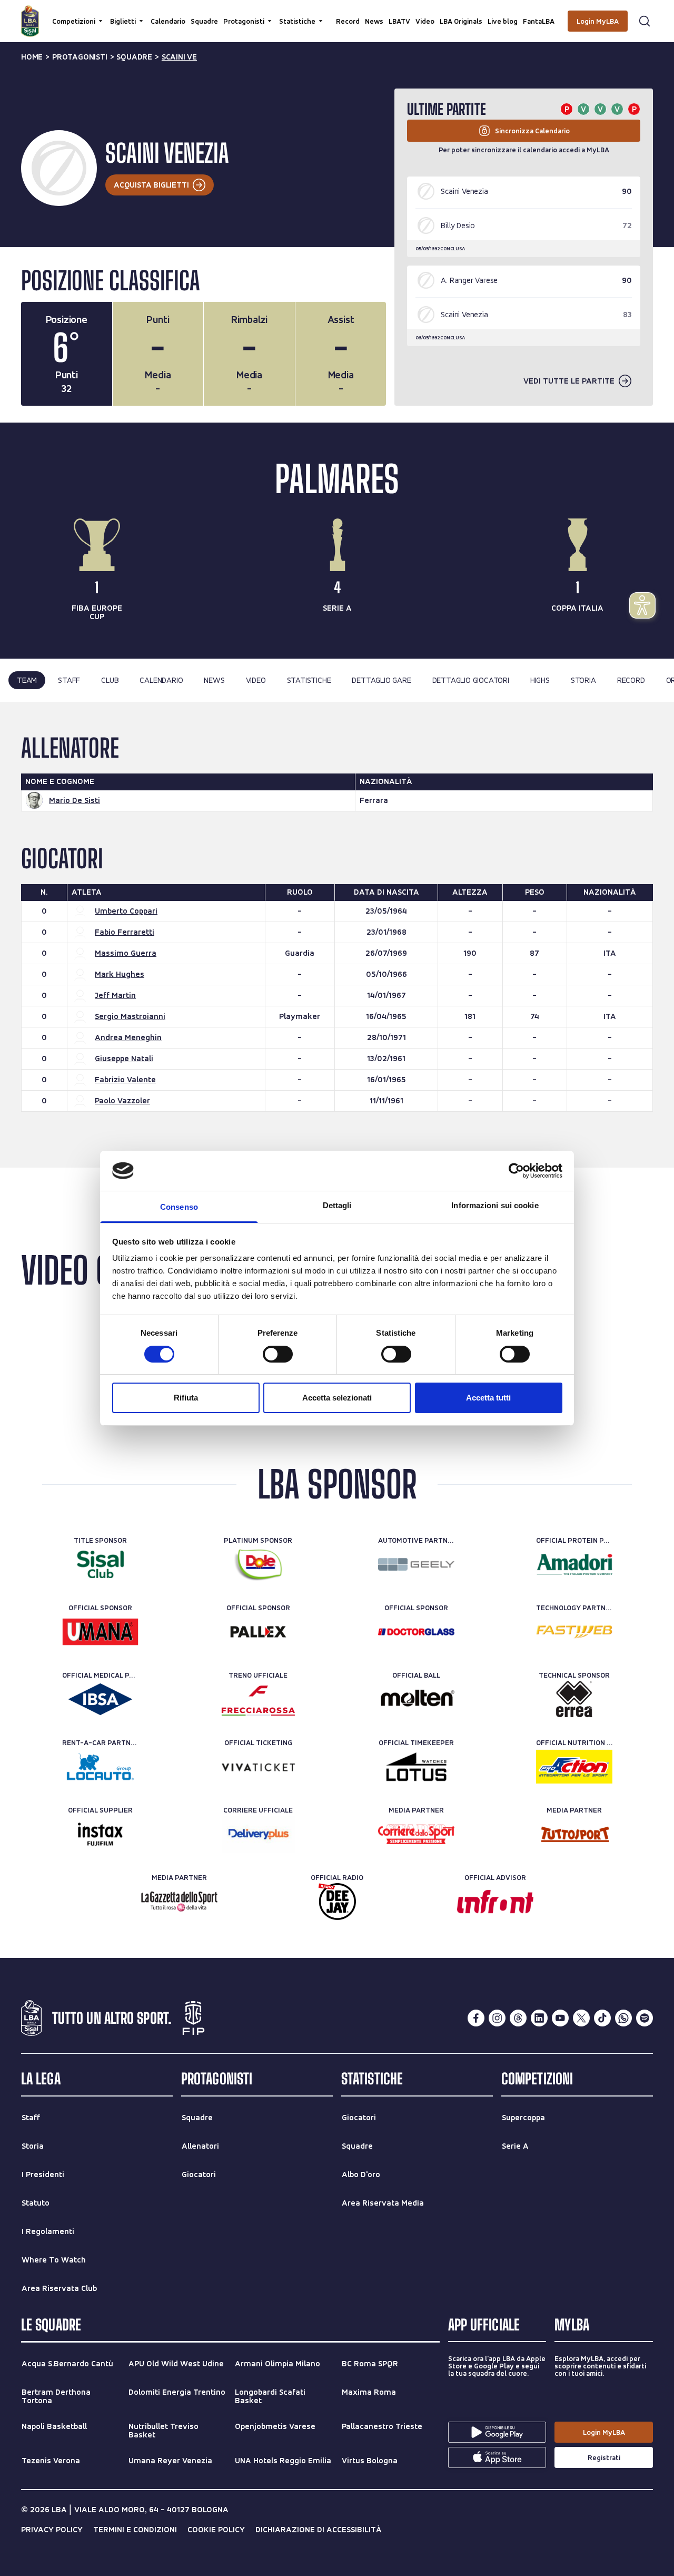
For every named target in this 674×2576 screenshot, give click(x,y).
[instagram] (497, 2018)
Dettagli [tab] (337, 1205)
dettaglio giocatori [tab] (471, 680)
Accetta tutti (488, 1398)
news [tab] (214, 680)
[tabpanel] (337, 935)
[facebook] (476, 2018)
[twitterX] (581, 2018)
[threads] (518, 2018)
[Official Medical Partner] (100, 1699)
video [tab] (256, 680)
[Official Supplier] (100, 1834)
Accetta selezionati (337, 1398)
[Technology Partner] (574, 1632)
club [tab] (110, 680)
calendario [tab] (161, 680)
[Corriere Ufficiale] (258, 1834)
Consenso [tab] (179, 1207)
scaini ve (179, 57)
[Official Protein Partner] (574, 1564)
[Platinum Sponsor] (258, 1564)
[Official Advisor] (495, 1902)
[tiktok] (602, 2018)
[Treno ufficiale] (258, 1699)
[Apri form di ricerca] (645, 21)
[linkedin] (539, 2018)
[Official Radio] (337, 1902)
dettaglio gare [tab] (381, 680)
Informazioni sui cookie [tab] (495, 1205)
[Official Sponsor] (100, 1632)
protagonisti (80, 57)
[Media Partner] (416, 1834)
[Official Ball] (416, 1699)
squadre (134, 57)
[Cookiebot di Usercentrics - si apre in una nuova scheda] (516, 1171)
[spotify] (645, 2018)
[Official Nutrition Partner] (574, 1767)
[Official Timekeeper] (416, 1767)
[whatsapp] (623, 2018)
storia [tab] (583, 680)
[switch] (278, 1354)
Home (32, 57)
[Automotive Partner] (416, 1564)
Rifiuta (186, 1398)
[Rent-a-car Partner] (100, 1767)
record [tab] (631, 680)
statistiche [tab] (309, 680)
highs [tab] (540, 680)
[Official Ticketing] (258, 1767)
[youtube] (560, 2018)
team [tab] (27, 680)
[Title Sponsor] (100, 1564)
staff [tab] (69, 680)
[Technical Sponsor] (574, 1699)
